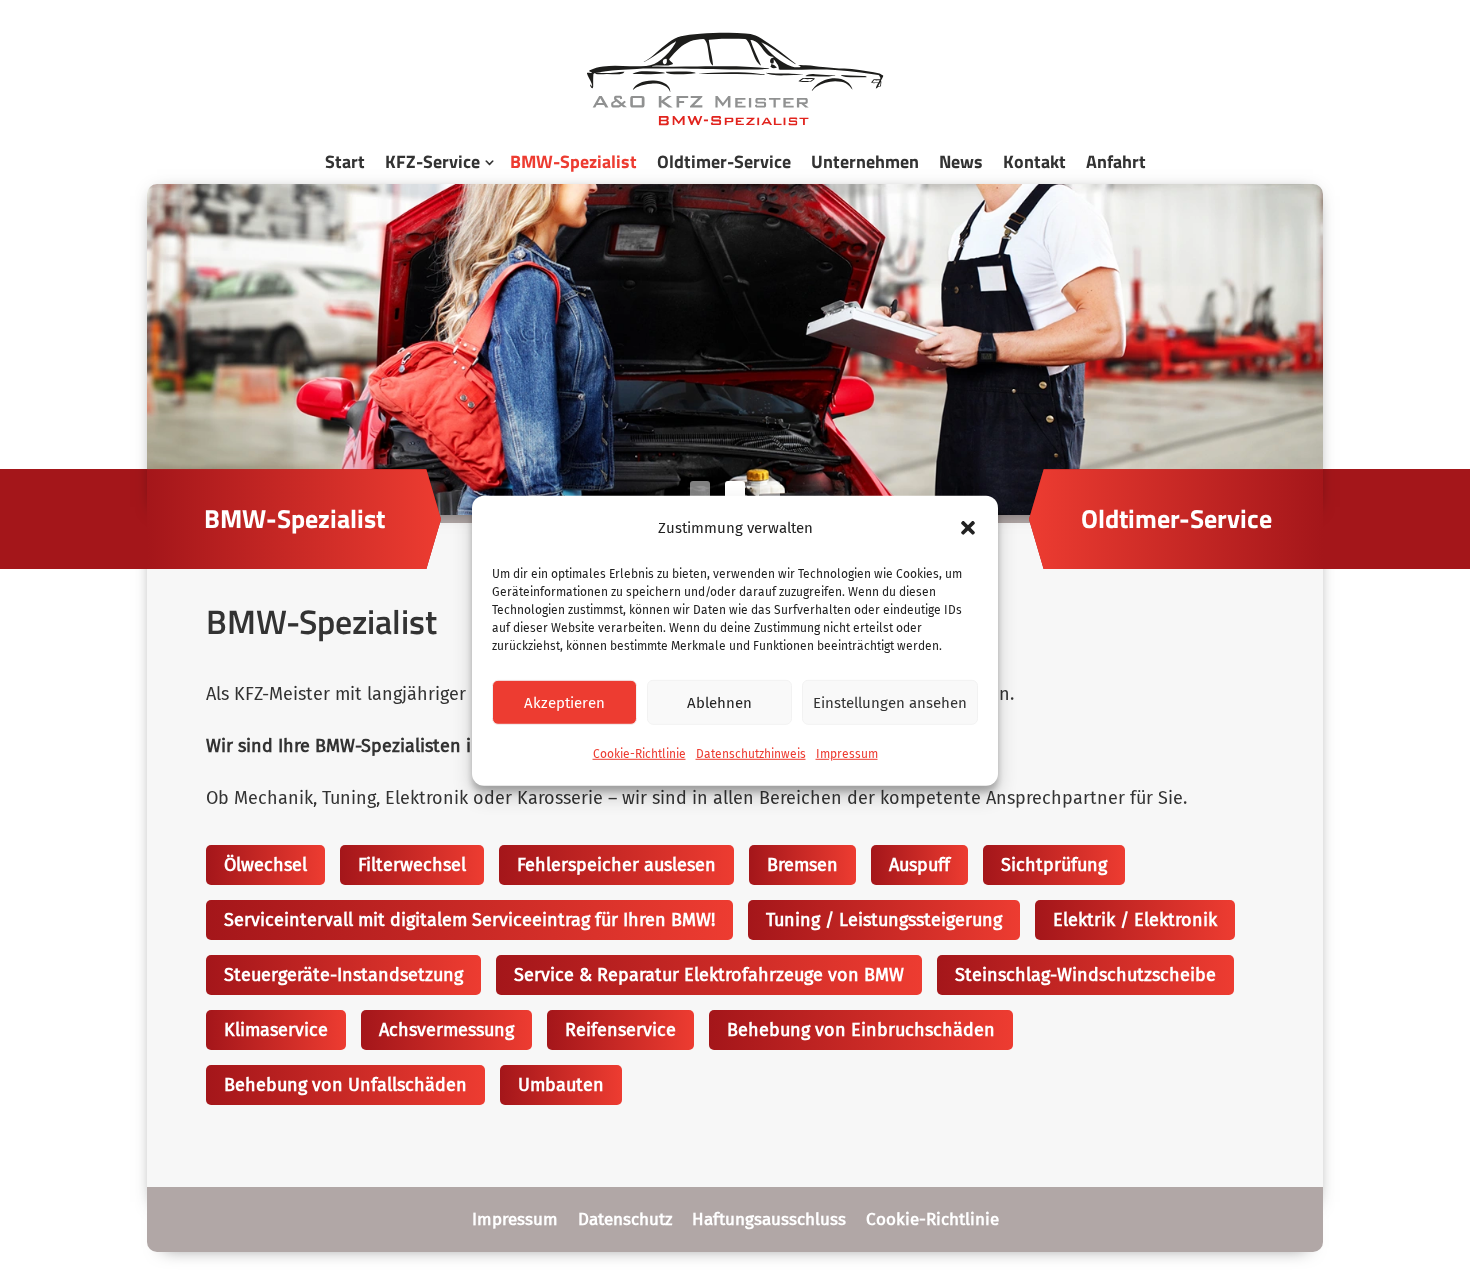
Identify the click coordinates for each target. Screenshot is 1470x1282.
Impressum (847, 754)
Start (345, 161)
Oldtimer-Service (724, 161)
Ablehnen (719, 703)
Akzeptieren (564, 703)
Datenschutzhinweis (751, 754)
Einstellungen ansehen (890, 703)
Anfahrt (1116, 161)
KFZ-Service (432, 161)
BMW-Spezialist (573, 161)
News (961, 161)
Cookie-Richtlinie (639, 754)
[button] (968, 528)
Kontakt (1034, 161)
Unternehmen (865, 161)
